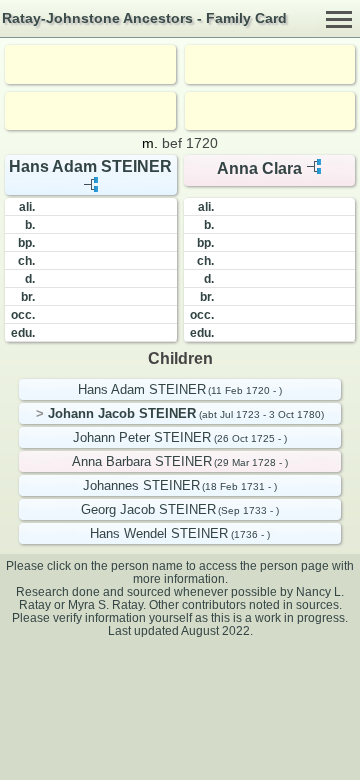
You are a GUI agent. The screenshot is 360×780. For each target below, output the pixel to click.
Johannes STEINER (141, 485)
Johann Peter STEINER (142, 437)
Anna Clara (259, 168)
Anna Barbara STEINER (142, 461)
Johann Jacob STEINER (122, 413)
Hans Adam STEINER (90, 166)
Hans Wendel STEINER (159, 533)
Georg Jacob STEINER (148, 509)
